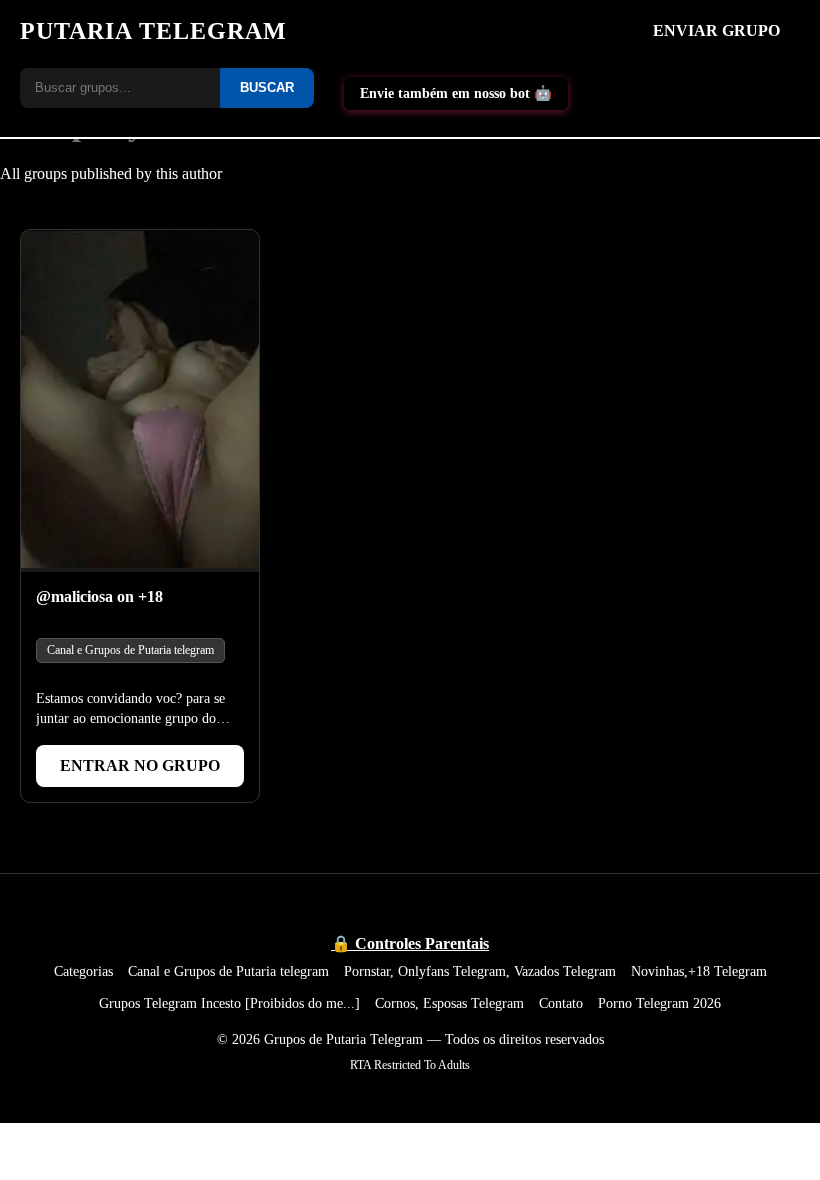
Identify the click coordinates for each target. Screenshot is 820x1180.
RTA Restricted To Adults (410, 1065)
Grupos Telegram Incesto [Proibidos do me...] (229, 1003)
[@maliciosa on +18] (140, 401)
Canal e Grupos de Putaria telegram (130, 650)
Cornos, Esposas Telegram (449, 1003)
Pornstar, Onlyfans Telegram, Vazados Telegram (480, 971)
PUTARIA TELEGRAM (153, 31)
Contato (561, 1003)
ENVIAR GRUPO (716, 30)
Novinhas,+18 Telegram (699, 971)
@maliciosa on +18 (99, 596)
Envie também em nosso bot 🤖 (456, 93)
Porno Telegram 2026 (659, 1003)
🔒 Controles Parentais (410, 943)
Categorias (83, 971)
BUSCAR (267, 87)
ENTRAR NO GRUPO (140, 765)
